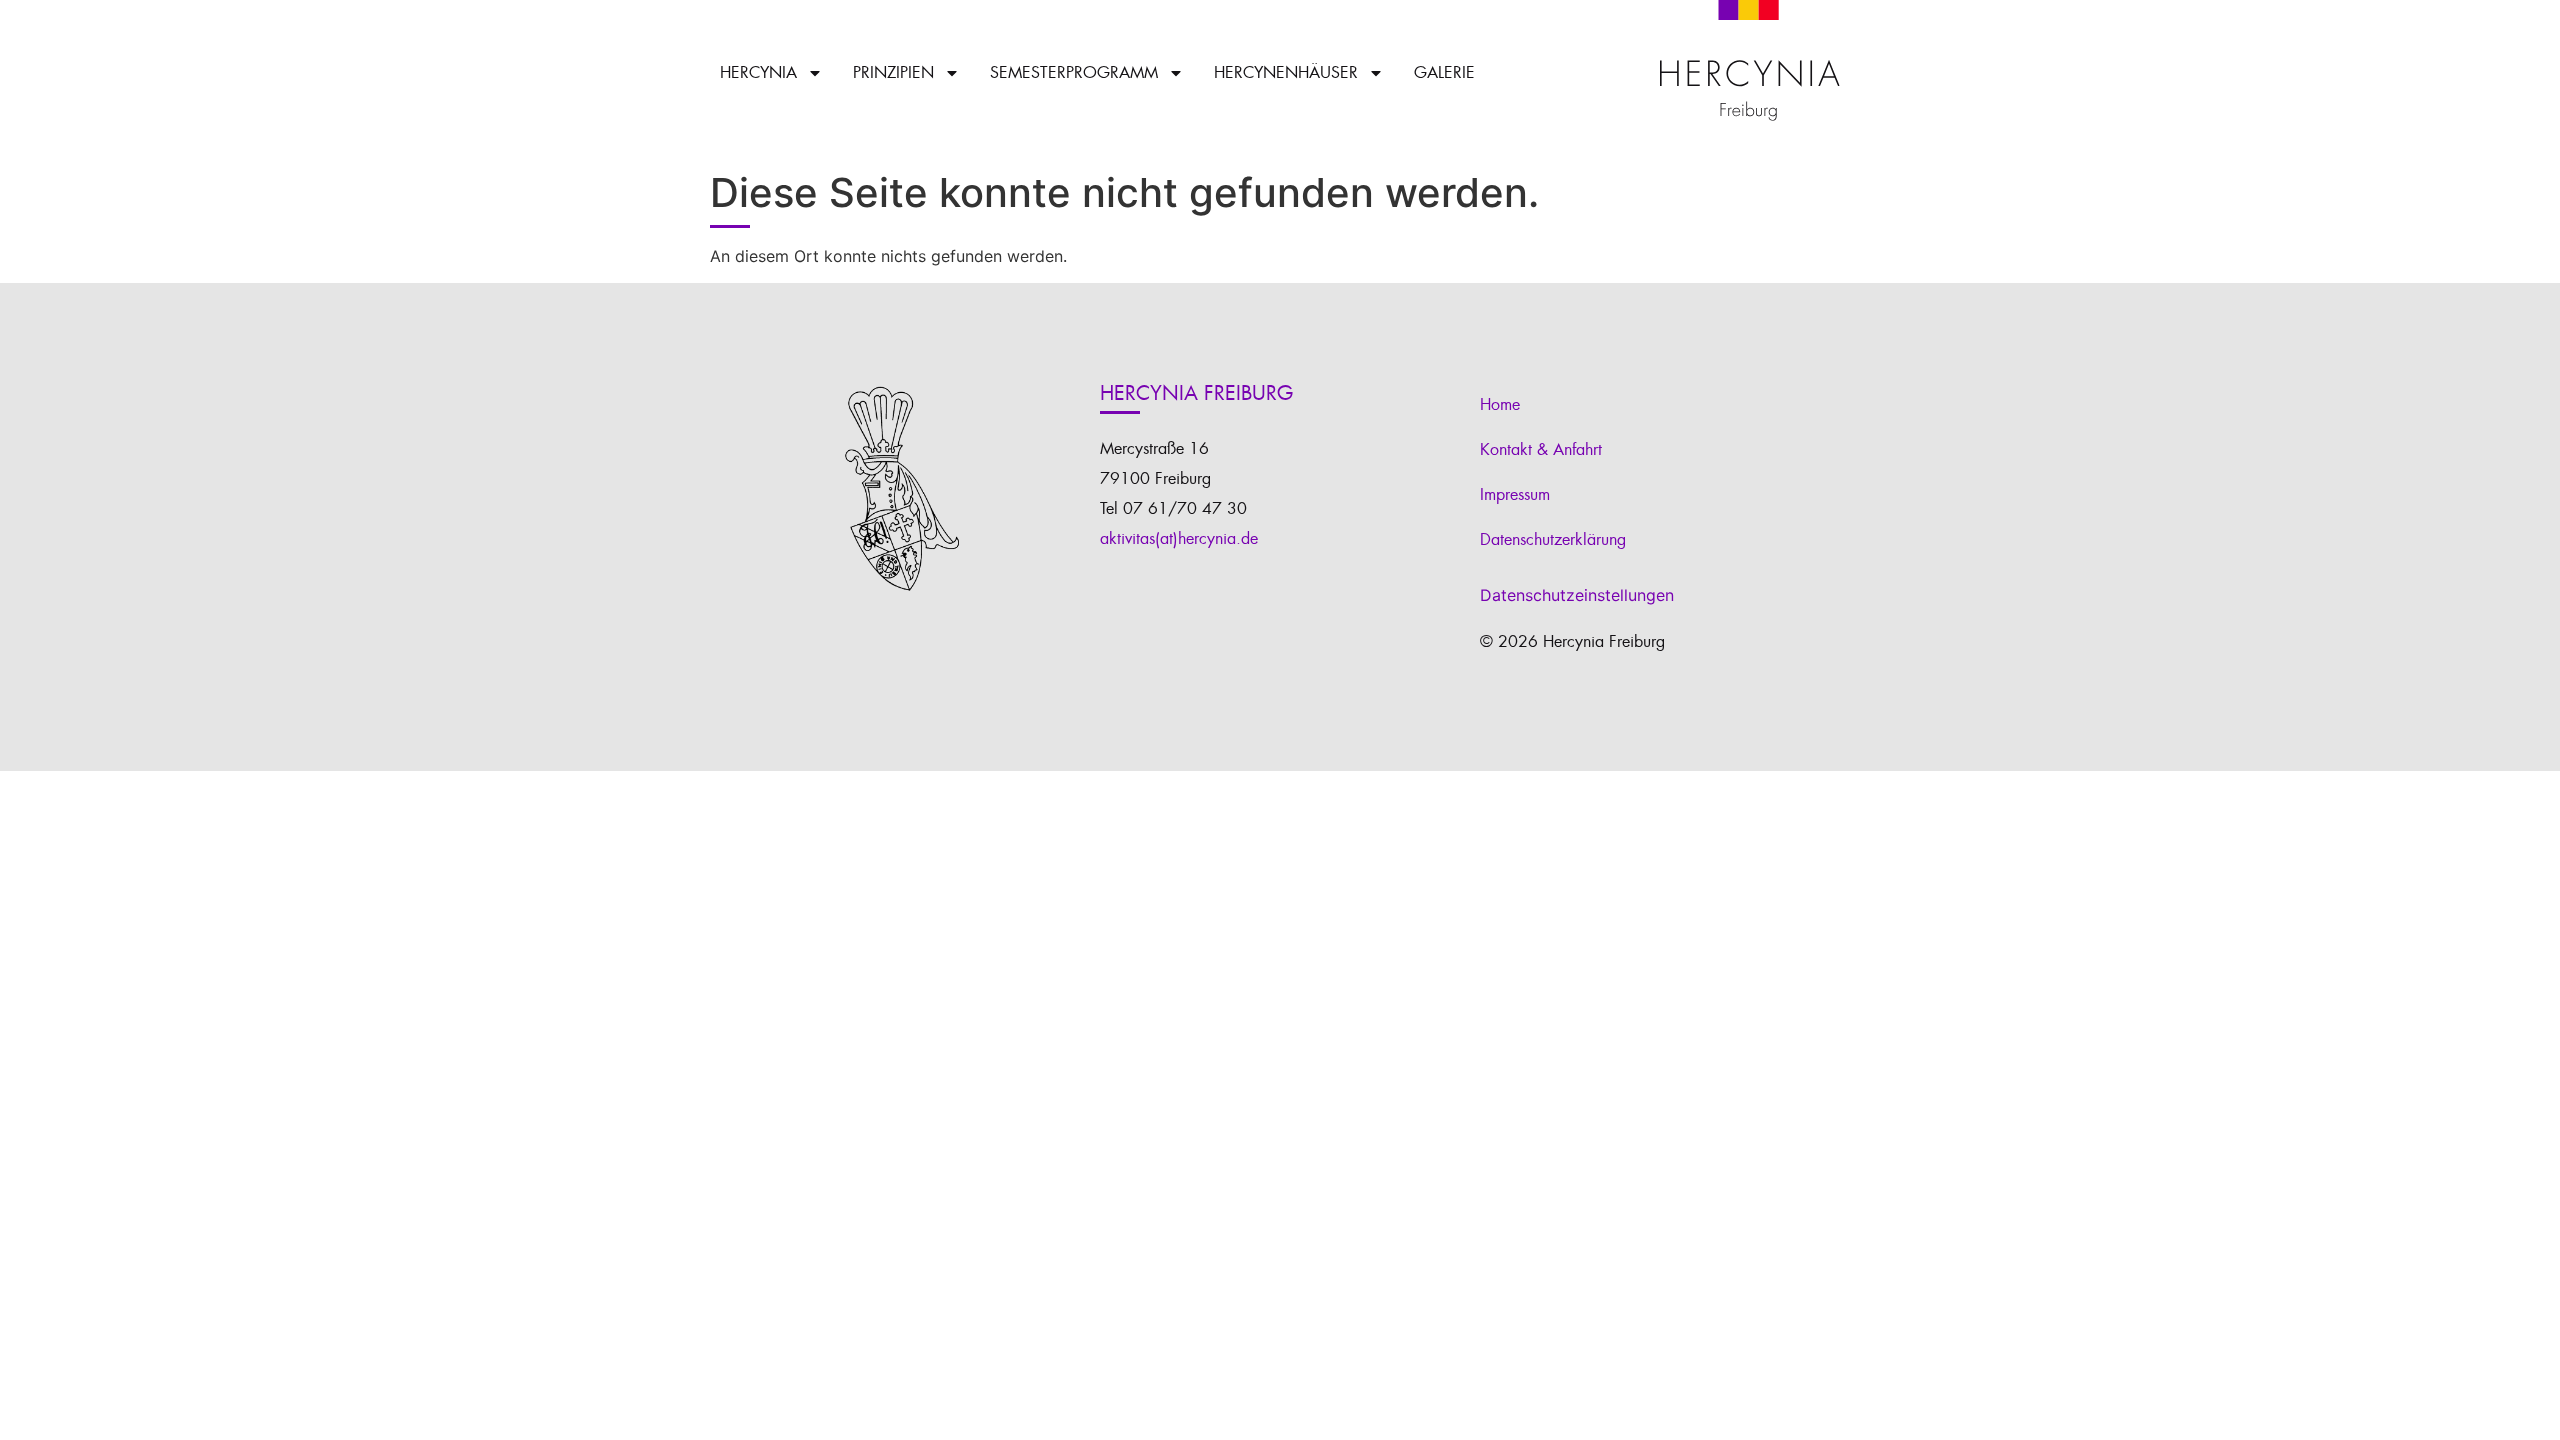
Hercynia (758, 73)
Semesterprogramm (1074, 73)
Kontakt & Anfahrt (1541, 450)
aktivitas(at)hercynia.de (1179, 539)
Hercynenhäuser (1286, 73)
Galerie (1444, 73)
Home (1500, 405)
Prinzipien (893, 73)
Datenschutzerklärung (1553, 540)
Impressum (1515, 495)
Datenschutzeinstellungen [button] (1577, 595)
